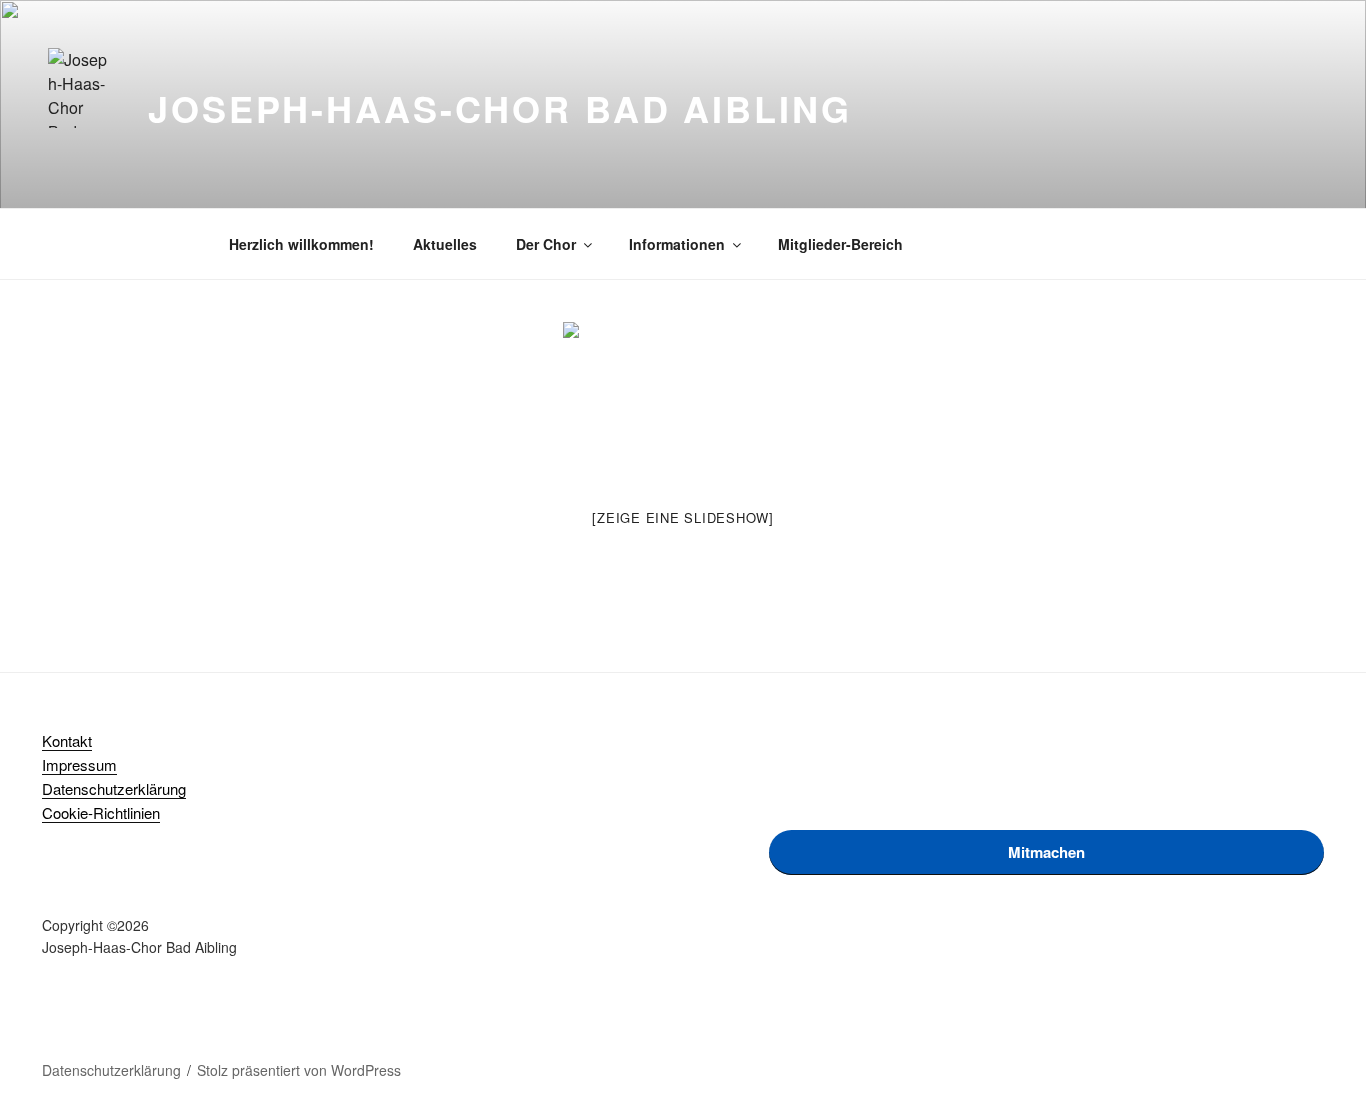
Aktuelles (445, 244)
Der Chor (546, 244)
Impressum (79, 764)
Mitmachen (1046, 852)
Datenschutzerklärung (114, 788)
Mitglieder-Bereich (840, 244)
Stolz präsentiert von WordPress (299, 1070)
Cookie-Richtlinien (101, 812)
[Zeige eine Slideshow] (683, 517)
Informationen (677, 244)
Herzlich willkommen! (301, 244)
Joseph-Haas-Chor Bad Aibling (500, 108)
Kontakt (67, 740)
